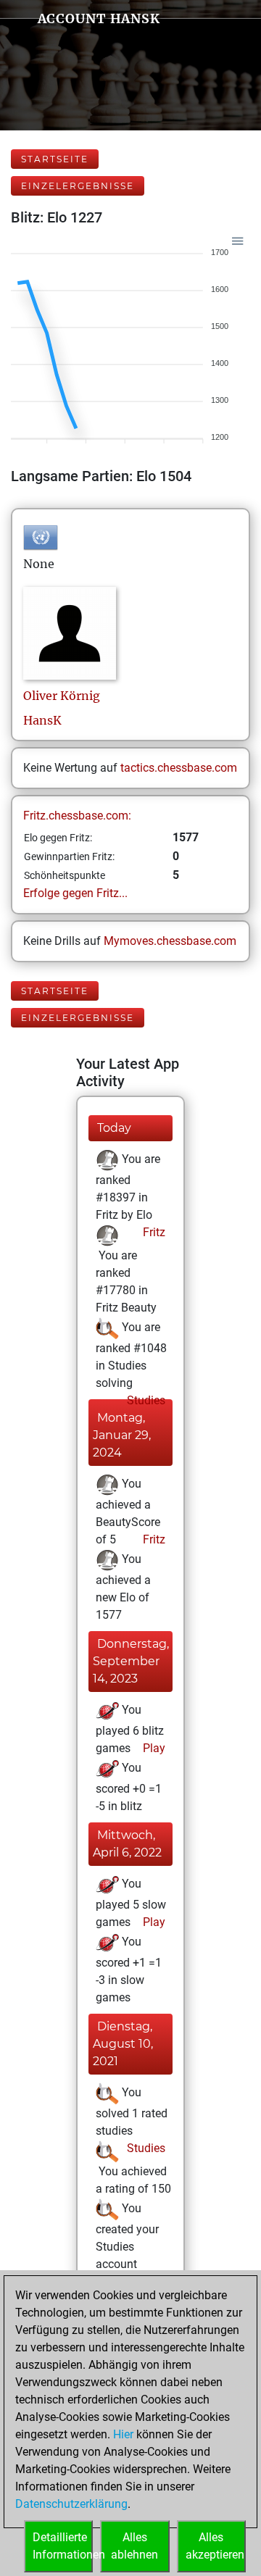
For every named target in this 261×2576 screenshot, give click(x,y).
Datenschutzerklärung (71, 2504)
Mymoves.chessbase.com (170, 941)
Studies (145, 1400)
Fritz (153, 1232)
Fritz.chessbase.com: (77, 816)
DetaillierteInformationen (63, 2546)
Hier (123, 2434)
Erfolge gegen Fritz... (75, 893)
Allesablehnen (134, 2546)
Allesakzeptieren (215, 2546)
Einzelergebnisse (78, 186)
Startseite (55, 159)
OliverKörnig (62, 696)
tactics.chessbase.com (179, 768)
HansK (42, 720)
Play (153, 1748)
